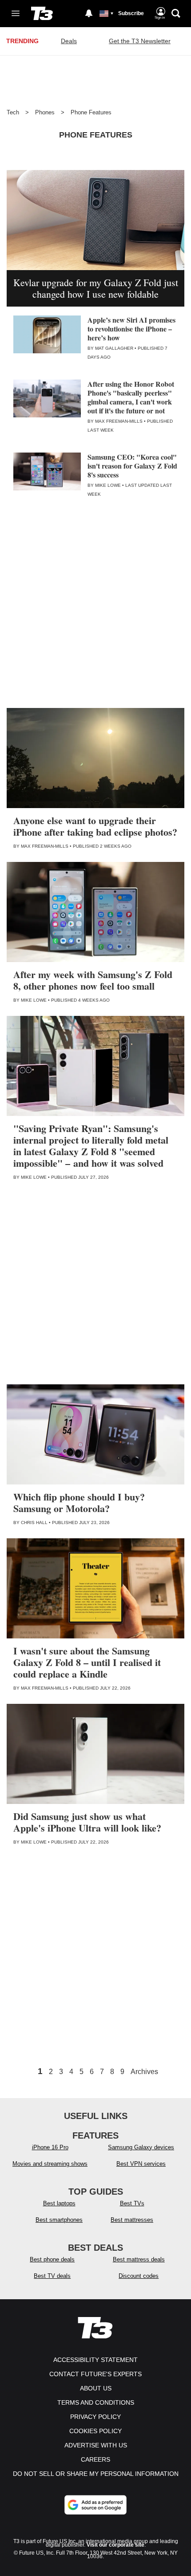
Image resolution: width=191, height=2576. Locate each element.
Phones (45, 112)
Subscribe (131, 13)
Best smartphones (59, 2220)
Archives (144, 2072)
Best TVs (132, 2203)
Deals (69, 41)
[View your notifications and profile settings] (89, 13)
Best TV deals (52, 2276)
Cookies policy (95, 2431)
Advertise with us (96, 2445)
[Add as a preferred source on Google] (95, 2505)
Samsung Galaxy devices (141, 2147)
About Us (96, 2388)
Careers (95, 2459)
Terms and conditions (96, 2402)
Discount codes (139, 2276)
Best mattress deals (139, 2259)
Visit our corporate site (115, 2545)
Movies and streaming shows (50, 2164)
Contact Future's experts (95, 2374)
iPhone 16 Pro (50, 2147)
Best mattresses (132, 2220)
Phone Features (91, 112)
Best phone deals (52, 2259)
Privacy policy (95, 2417)
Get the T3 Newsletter (140, 41)
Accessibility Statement (95, 2360)
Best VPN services (141, 2164)
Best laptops (59, 2203)
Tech (13, 112)
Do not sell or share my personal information (96, 2474)
